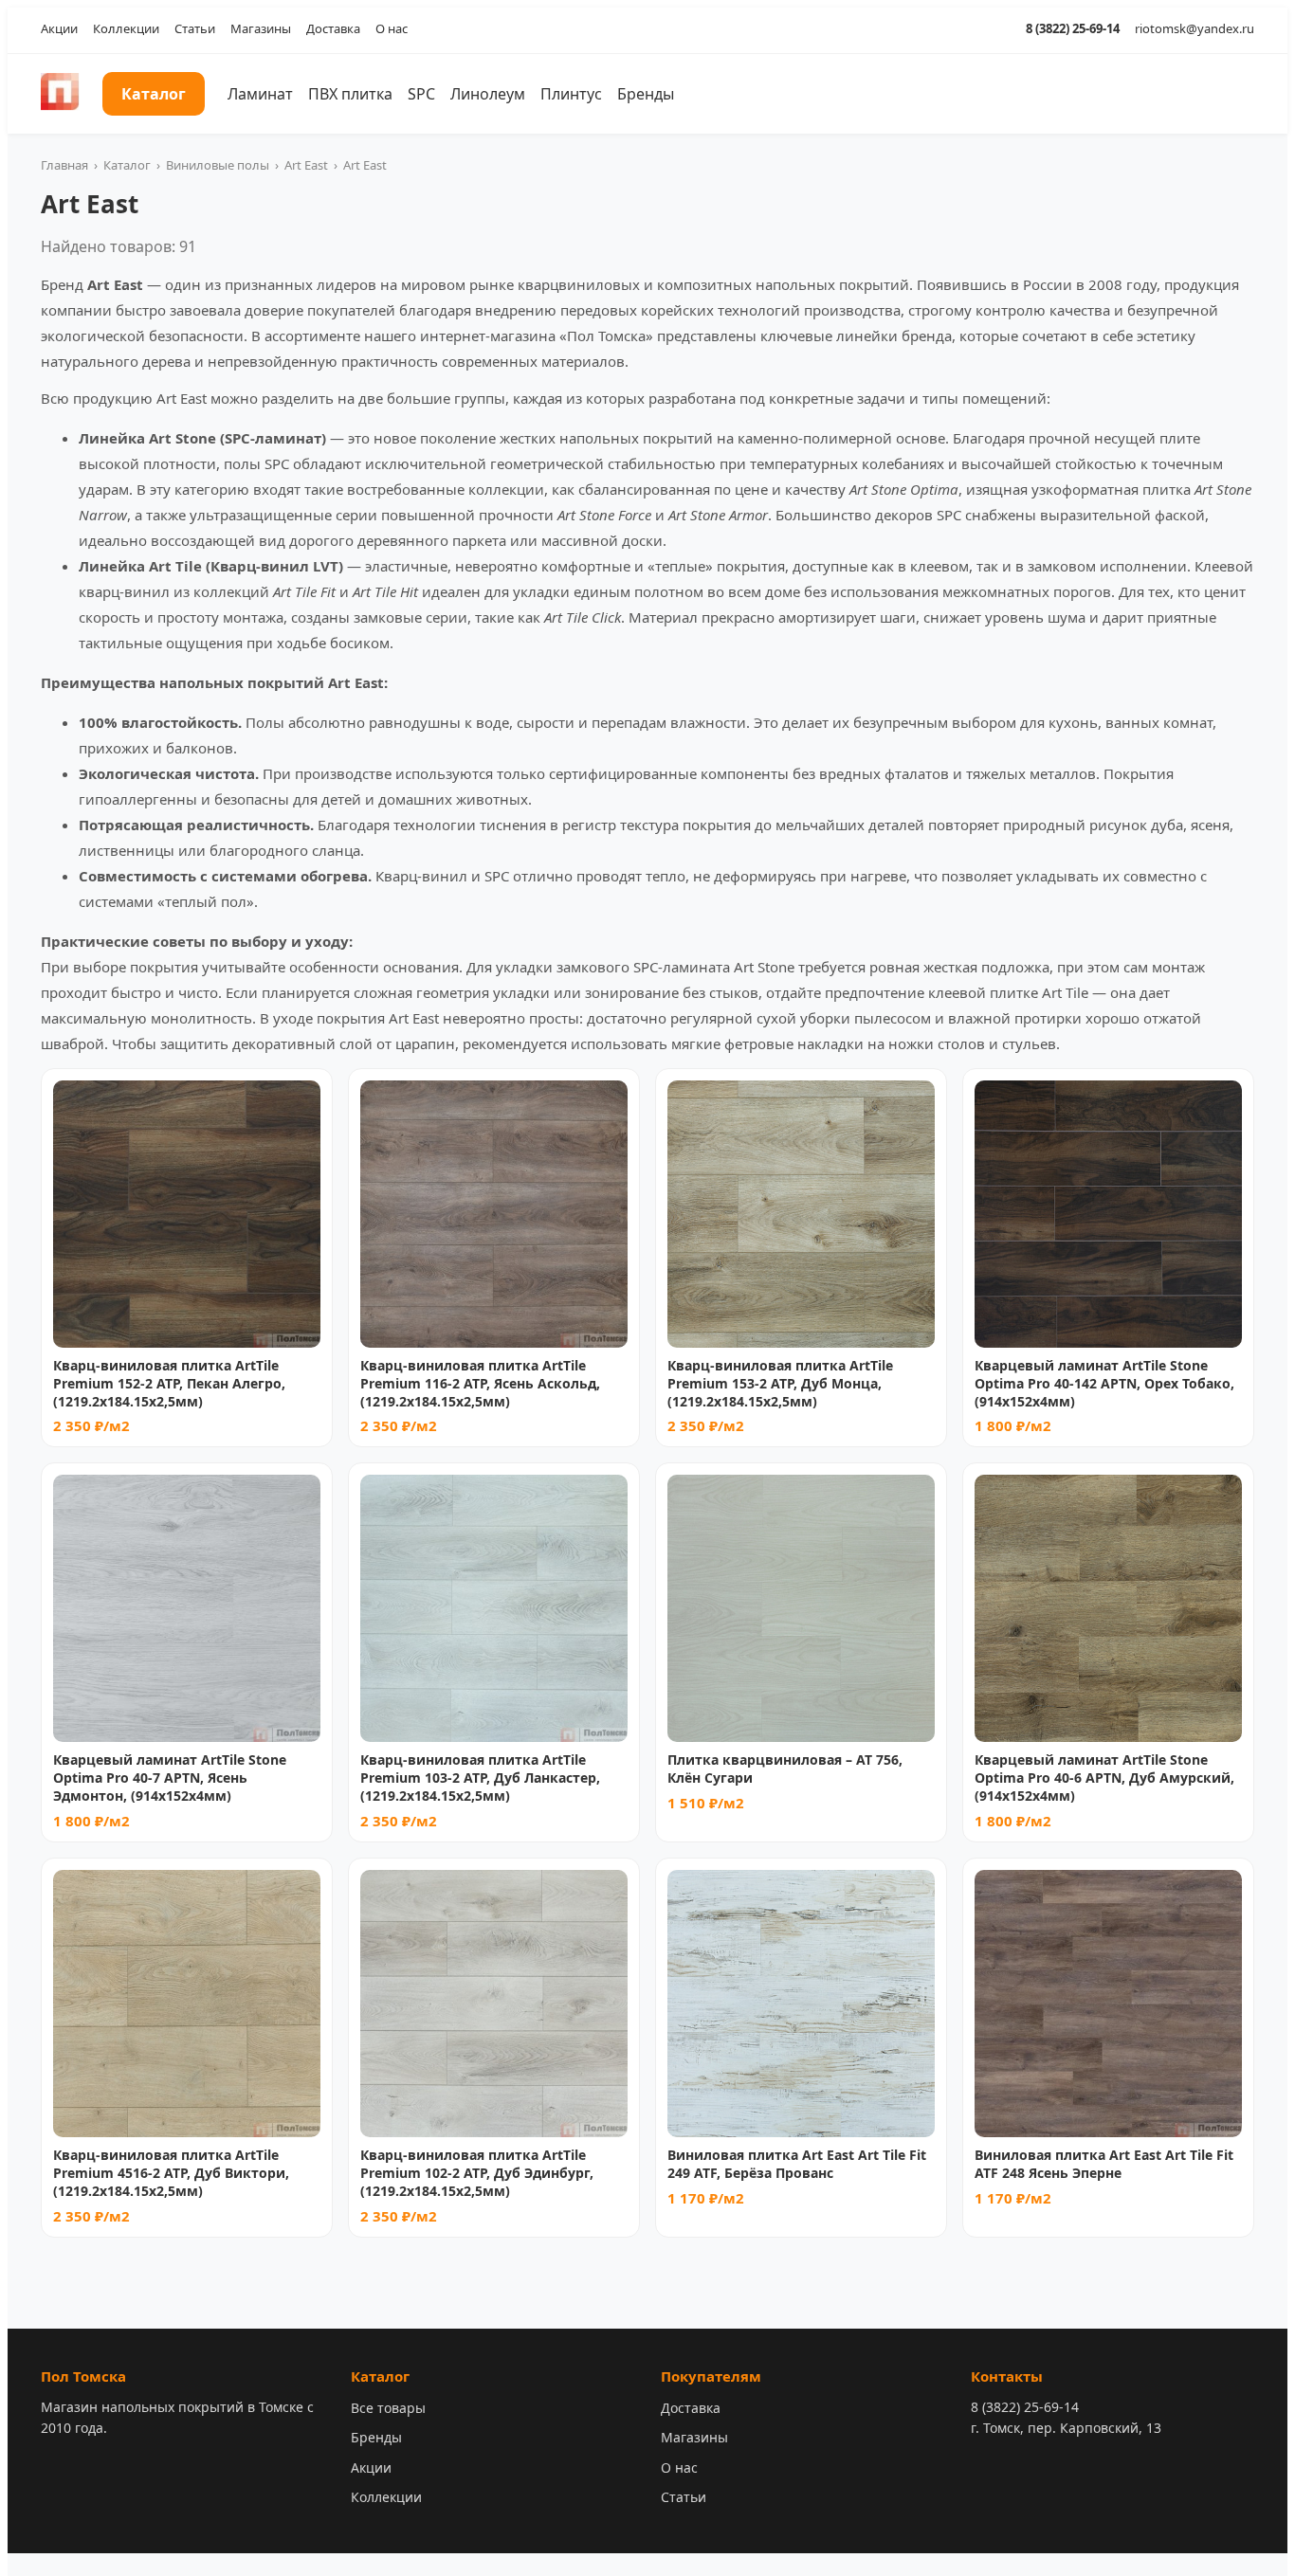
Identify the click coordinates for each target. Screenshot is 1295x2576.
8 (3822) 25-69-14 (1073, 28)
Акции (59, 28)
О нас (392, 28)
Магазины (261, 28)
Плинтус (571, 94)
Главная (64, 165)
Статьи (195, 28)
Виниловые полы (218, 165)
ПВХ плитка (350, 94)
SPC (421, 94)
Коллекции (126, 28)
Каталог (154, 94)
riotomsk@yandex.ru (1195, 28)
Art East (306, 165)
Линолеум (488, 94)
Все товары (388, 2408)
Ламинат (260, 94)
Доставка (333, 28)
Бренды (646, 94)
